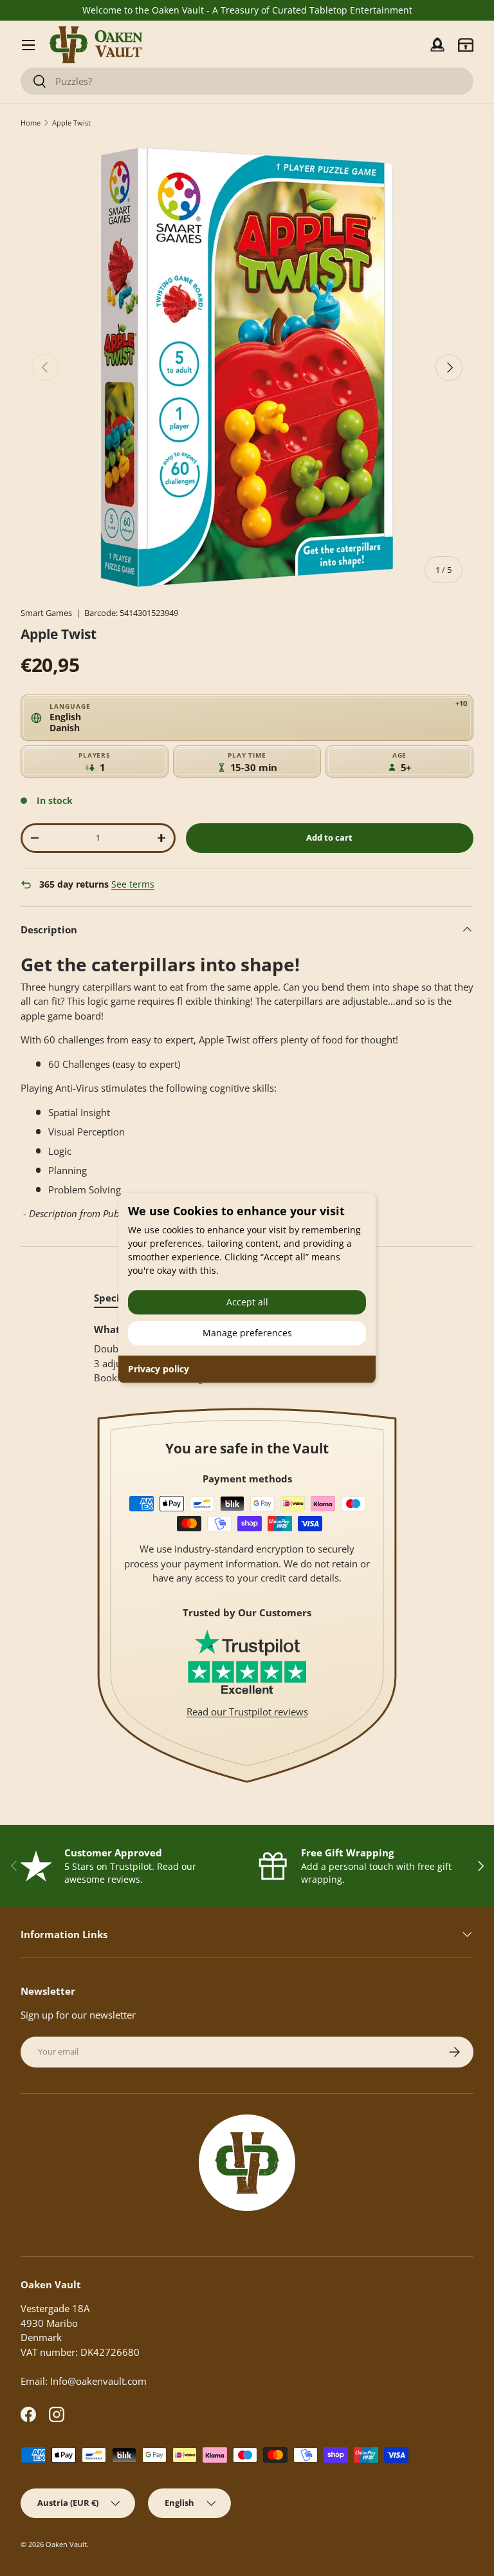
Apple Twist (71, 123)
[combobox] (247, 81)
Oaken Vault (66, 2544)
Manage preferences (247, 1333)
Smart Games (46, 613)
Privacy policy (159, 1369)
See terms (133, 884)
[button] (466, 45)
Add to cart (329, 837)
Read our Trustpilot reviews (247, 1712)
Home (31, 123)
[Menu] (28, 45)
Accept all (247, 1302)
